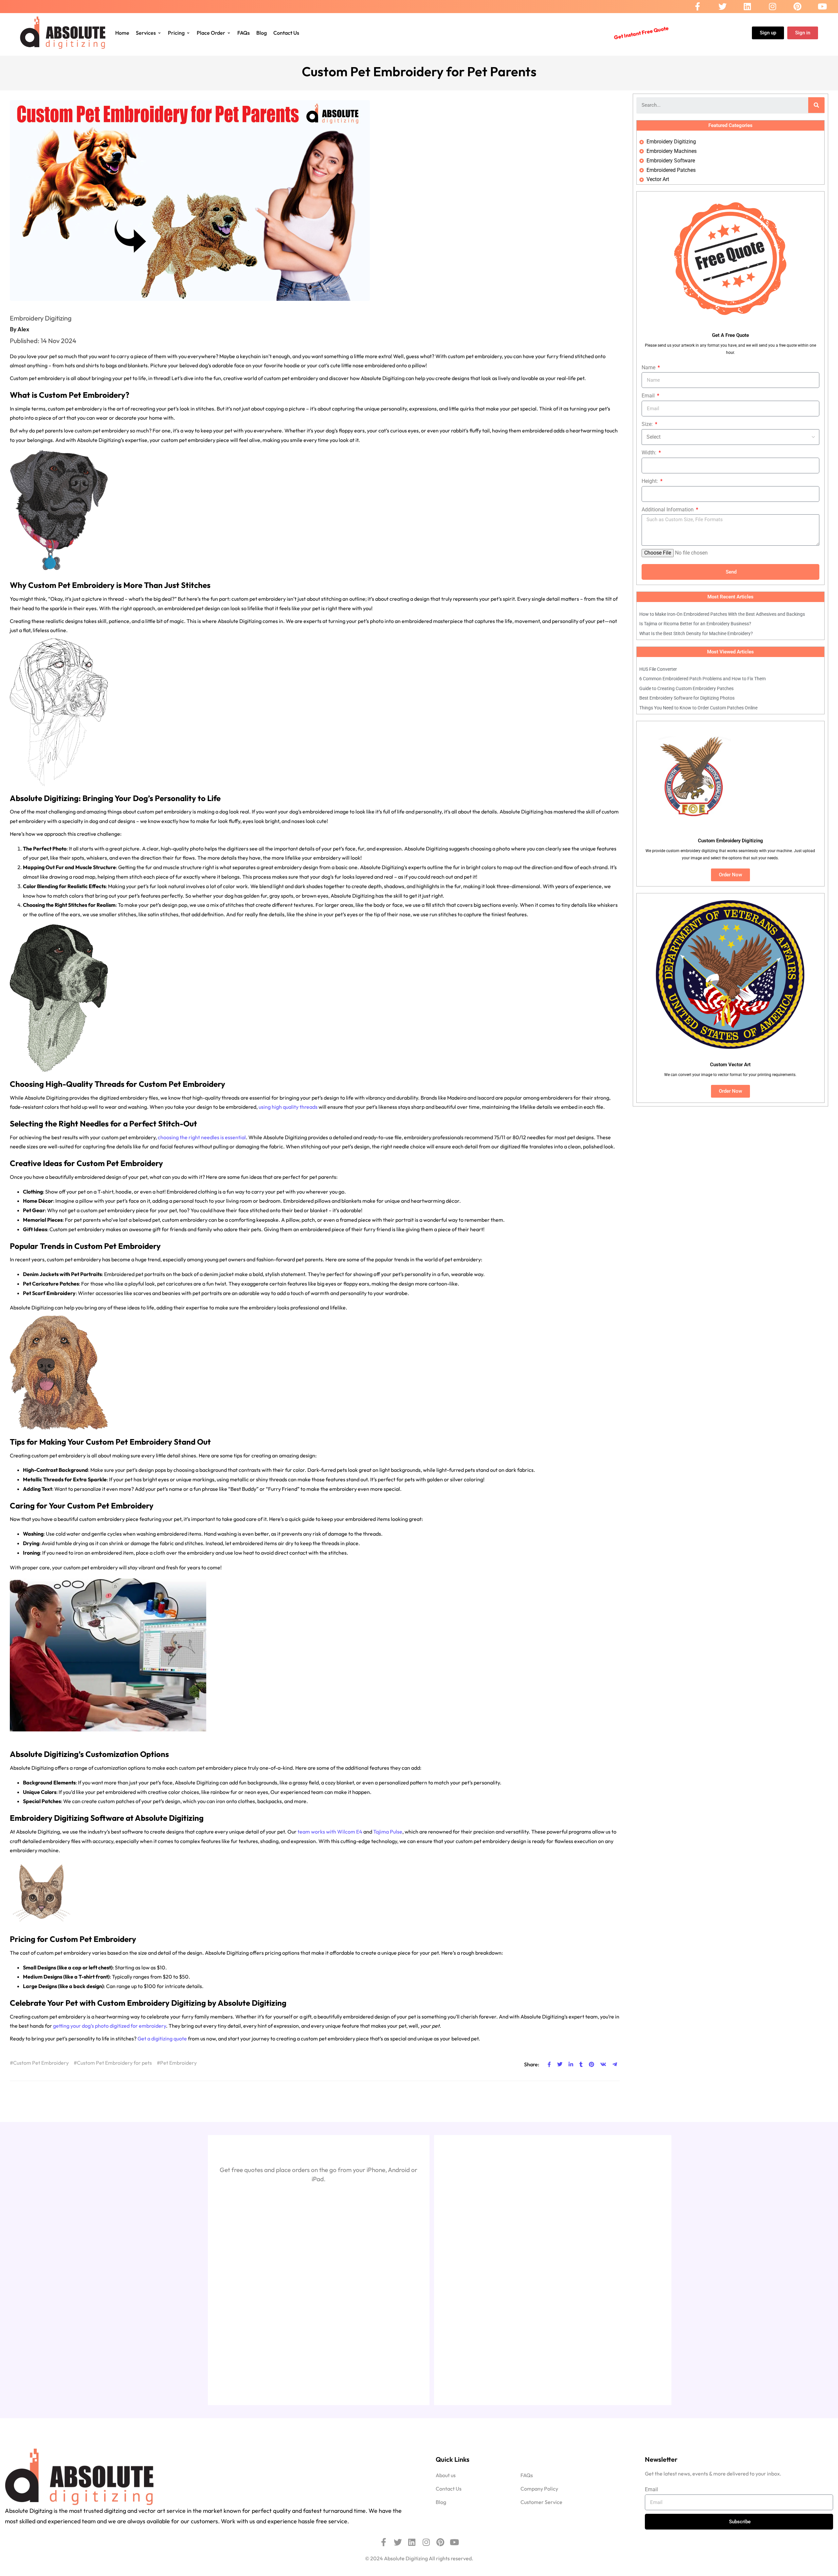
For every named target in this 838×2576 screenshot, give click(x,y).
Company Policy (539, 2489)
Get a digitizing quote (162, 2038)
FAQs (244, 33)
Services (146, 33)
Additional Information (668, 510)
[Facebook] (698, 7)
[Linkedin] (747, 7)
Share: (532, 2064)
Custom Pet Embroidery (41, 2063)
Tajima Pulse (388, 1832)
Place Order (211, 33)
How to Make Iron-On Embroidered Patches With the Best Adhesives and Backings (722, 614)
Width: (650, 453)
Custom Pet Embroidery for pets (114, 2063)
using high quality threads (288, 1107)
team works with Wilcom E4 (330, 1832)
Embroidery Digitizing (41, 318)
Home (122, 33)
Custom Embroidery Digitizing (152, 2003)
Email (649, 396)
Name (649, 367)
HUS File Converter (658, 669)
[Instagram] (773, 7)
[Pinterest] (797, 7)
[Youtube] (822, 7)
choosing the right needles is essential (202, 1137)
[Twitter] (723, 7)
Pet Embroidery (178, 2063)
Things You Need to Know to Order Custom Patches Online (698, 708)
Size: (648, 424)
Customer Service (541, 2502)
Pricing (176, 33)
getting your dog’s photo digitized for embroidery (109, 2026)
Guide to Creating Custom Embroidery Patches (686, 688)
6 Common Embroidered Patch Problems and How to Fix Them (702, 679)
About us (446, 2475)
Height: (650, 481)
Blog (262, 33)
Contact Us (286, 33)
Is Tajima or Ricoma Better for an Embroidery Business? (695, 624)
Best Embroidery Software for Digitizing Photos (687, 698)
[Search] (816, 105)
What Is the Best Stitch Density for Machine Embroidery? (696, 633)
